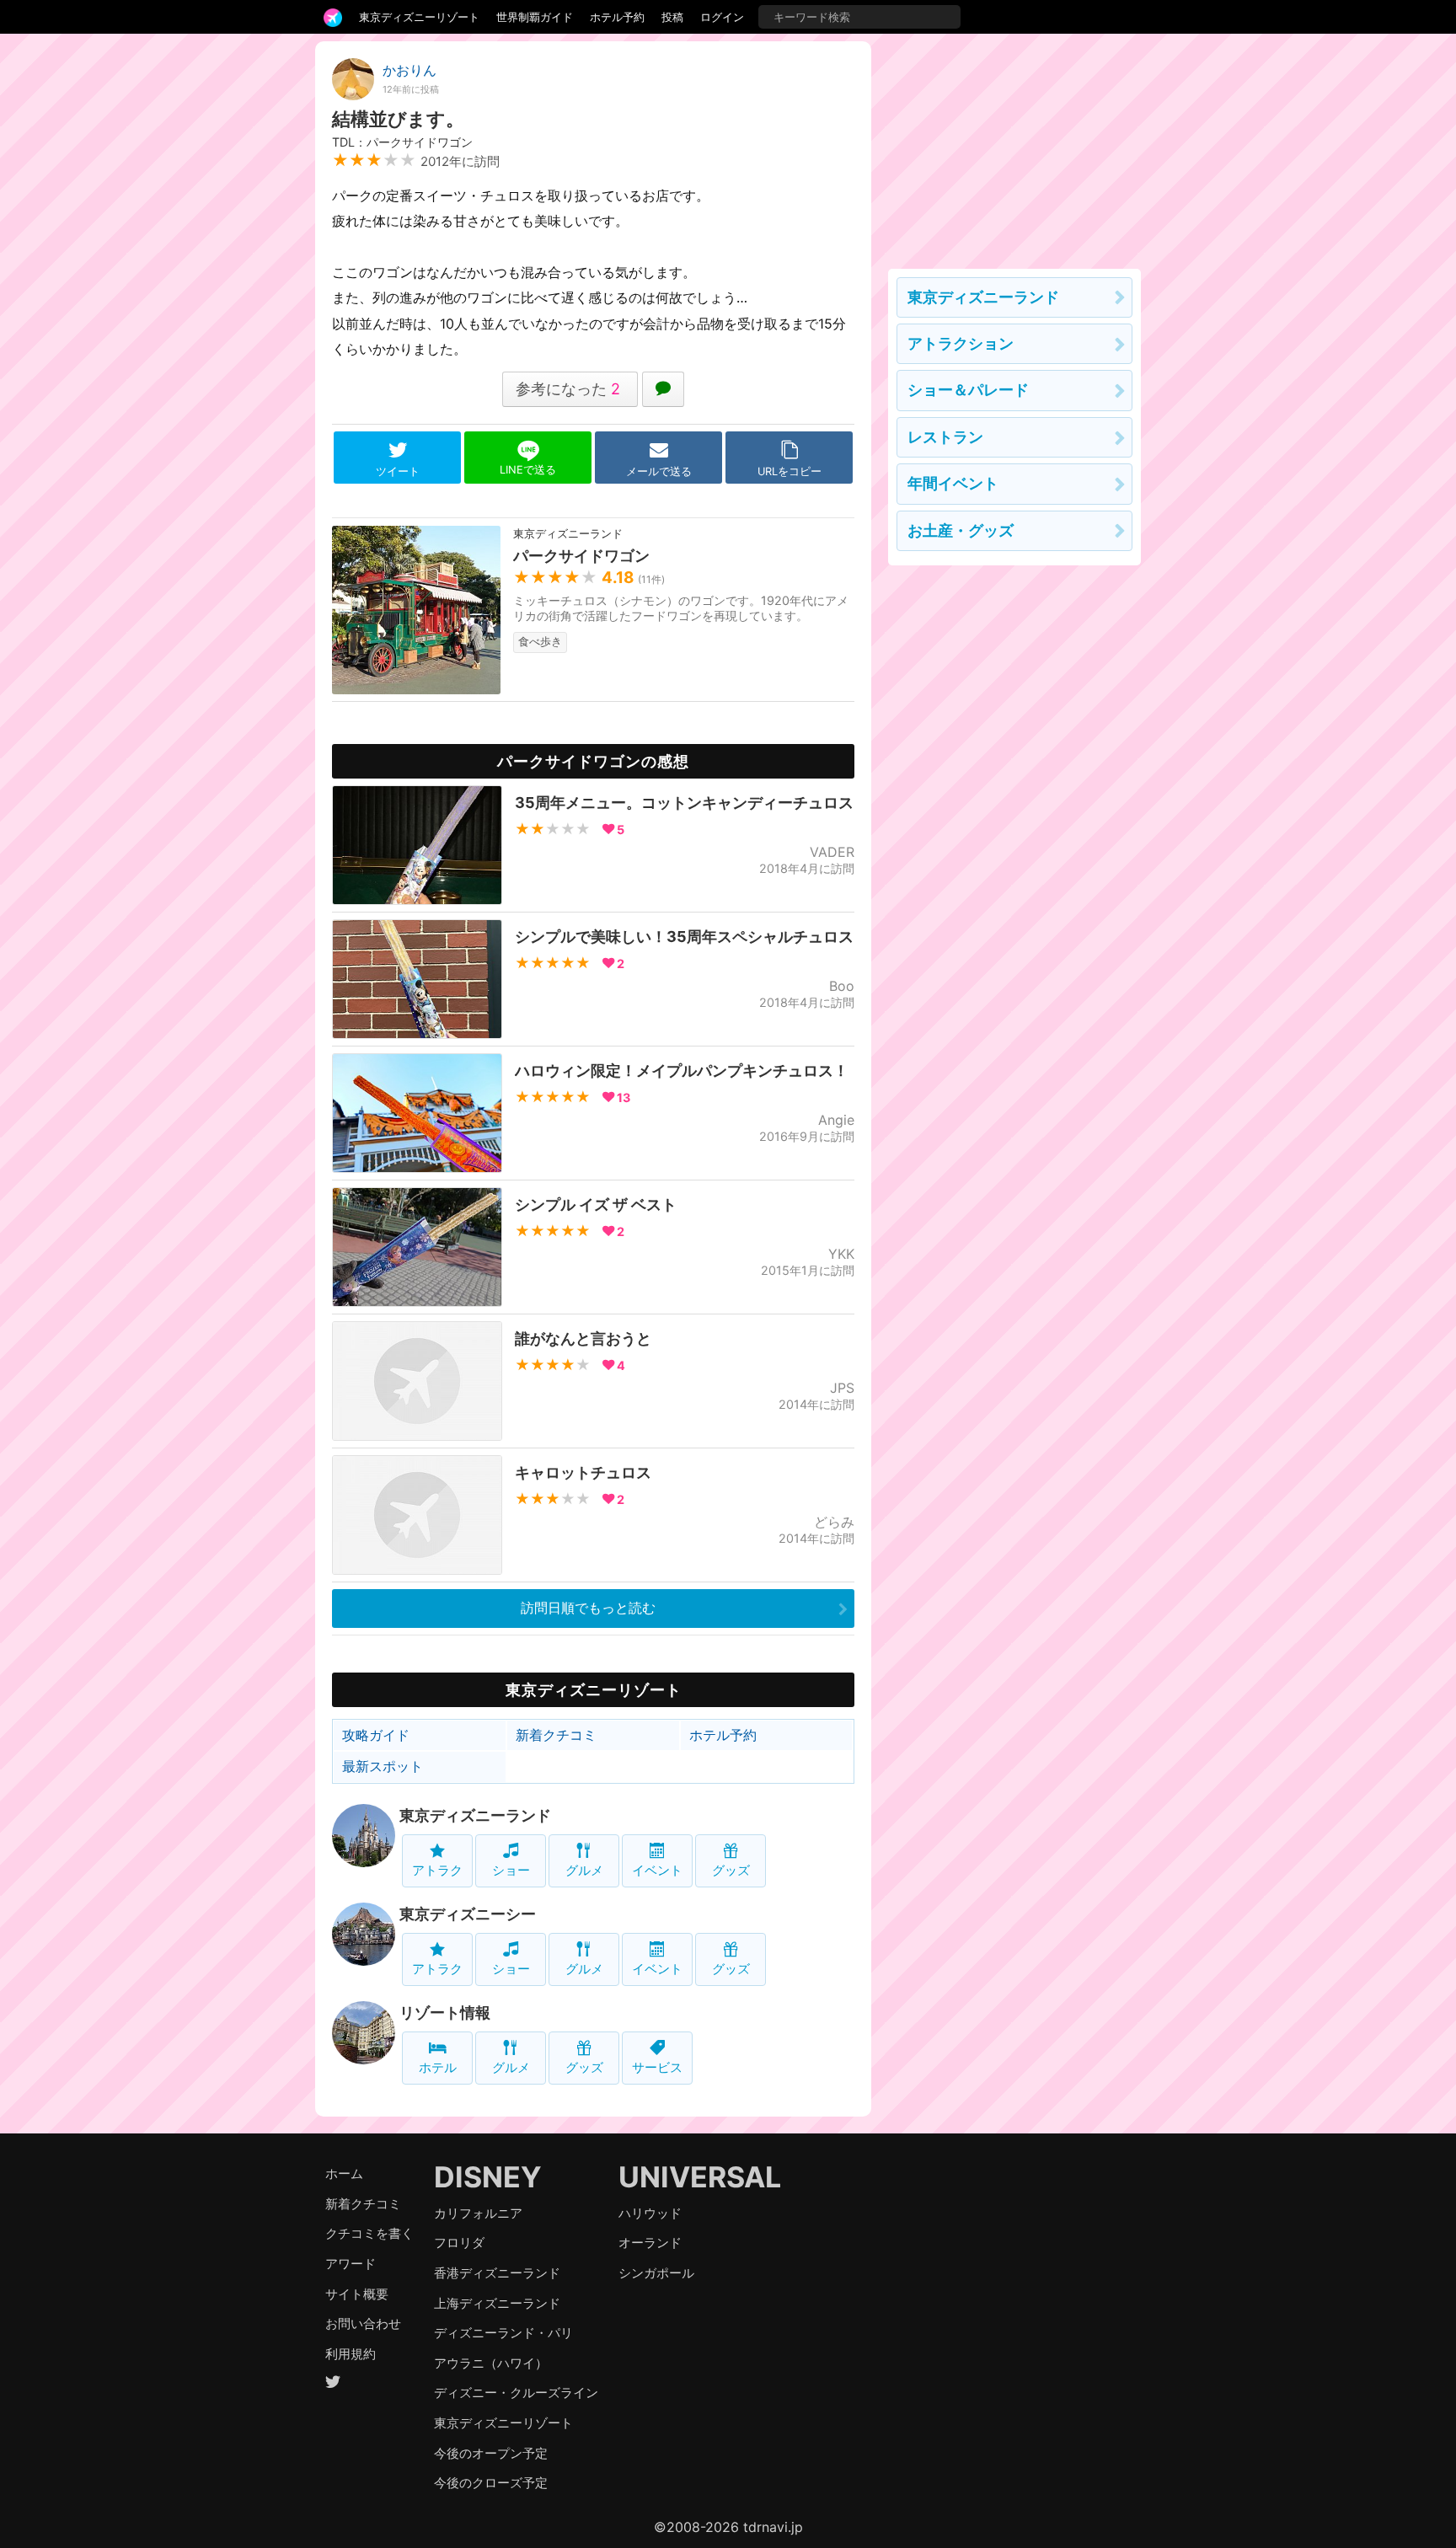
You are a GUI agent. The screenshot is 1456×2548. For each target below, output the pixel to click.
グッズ (731, 1870)
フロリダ (459, 2243)
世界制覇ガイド (535, 17)
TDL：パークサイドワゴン (402, 142)
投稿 (672, 17)
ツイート (398, 471)
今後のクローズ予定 (491, 2483)
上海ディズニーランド (497, 2303)
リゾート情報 (445, 2013)
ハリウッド (650, 2213)
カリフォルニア (478, 2213)
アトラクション (961, 343)
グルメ (584, 1870)
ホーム (344, 2173)
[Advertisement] (1014, 147)
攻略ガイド (376, 1735)
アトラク (437, 1870)
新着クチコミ (556, 1735)
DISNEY (488, 2177)
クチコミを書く (369, 2233)
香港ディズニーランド (497, 2273)
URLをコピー (790, 471)
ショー (511, 1870)
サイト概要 (357, 2294)
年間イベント (953, 483)
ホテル (438, 2067)
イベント (657, 1870)
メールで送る (659, 471)
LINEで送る (528, 470)
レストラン (945, 437)
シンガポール (656, 2273)
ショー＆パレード (968, 390)
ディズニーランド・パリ (503, 2333)
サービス (657, 2067)
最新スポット (383, 1766)
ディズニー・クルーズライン (516, 2393)
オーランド (650, 2243)
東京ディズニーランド (475, 1815)
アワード (351, 2264)
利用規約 (351, 2354)
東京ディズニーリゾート (419, 17)
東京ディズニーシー (468, 1914)
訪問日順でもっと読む (588, 1608)
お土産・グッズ (961, 530)
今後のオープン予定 (491, 2453)
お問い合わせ (363, 2323)
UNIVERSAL (700, 2177)
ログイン (722, 17)
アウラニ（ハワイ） (491, 2363)
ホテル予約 (617, 17)
